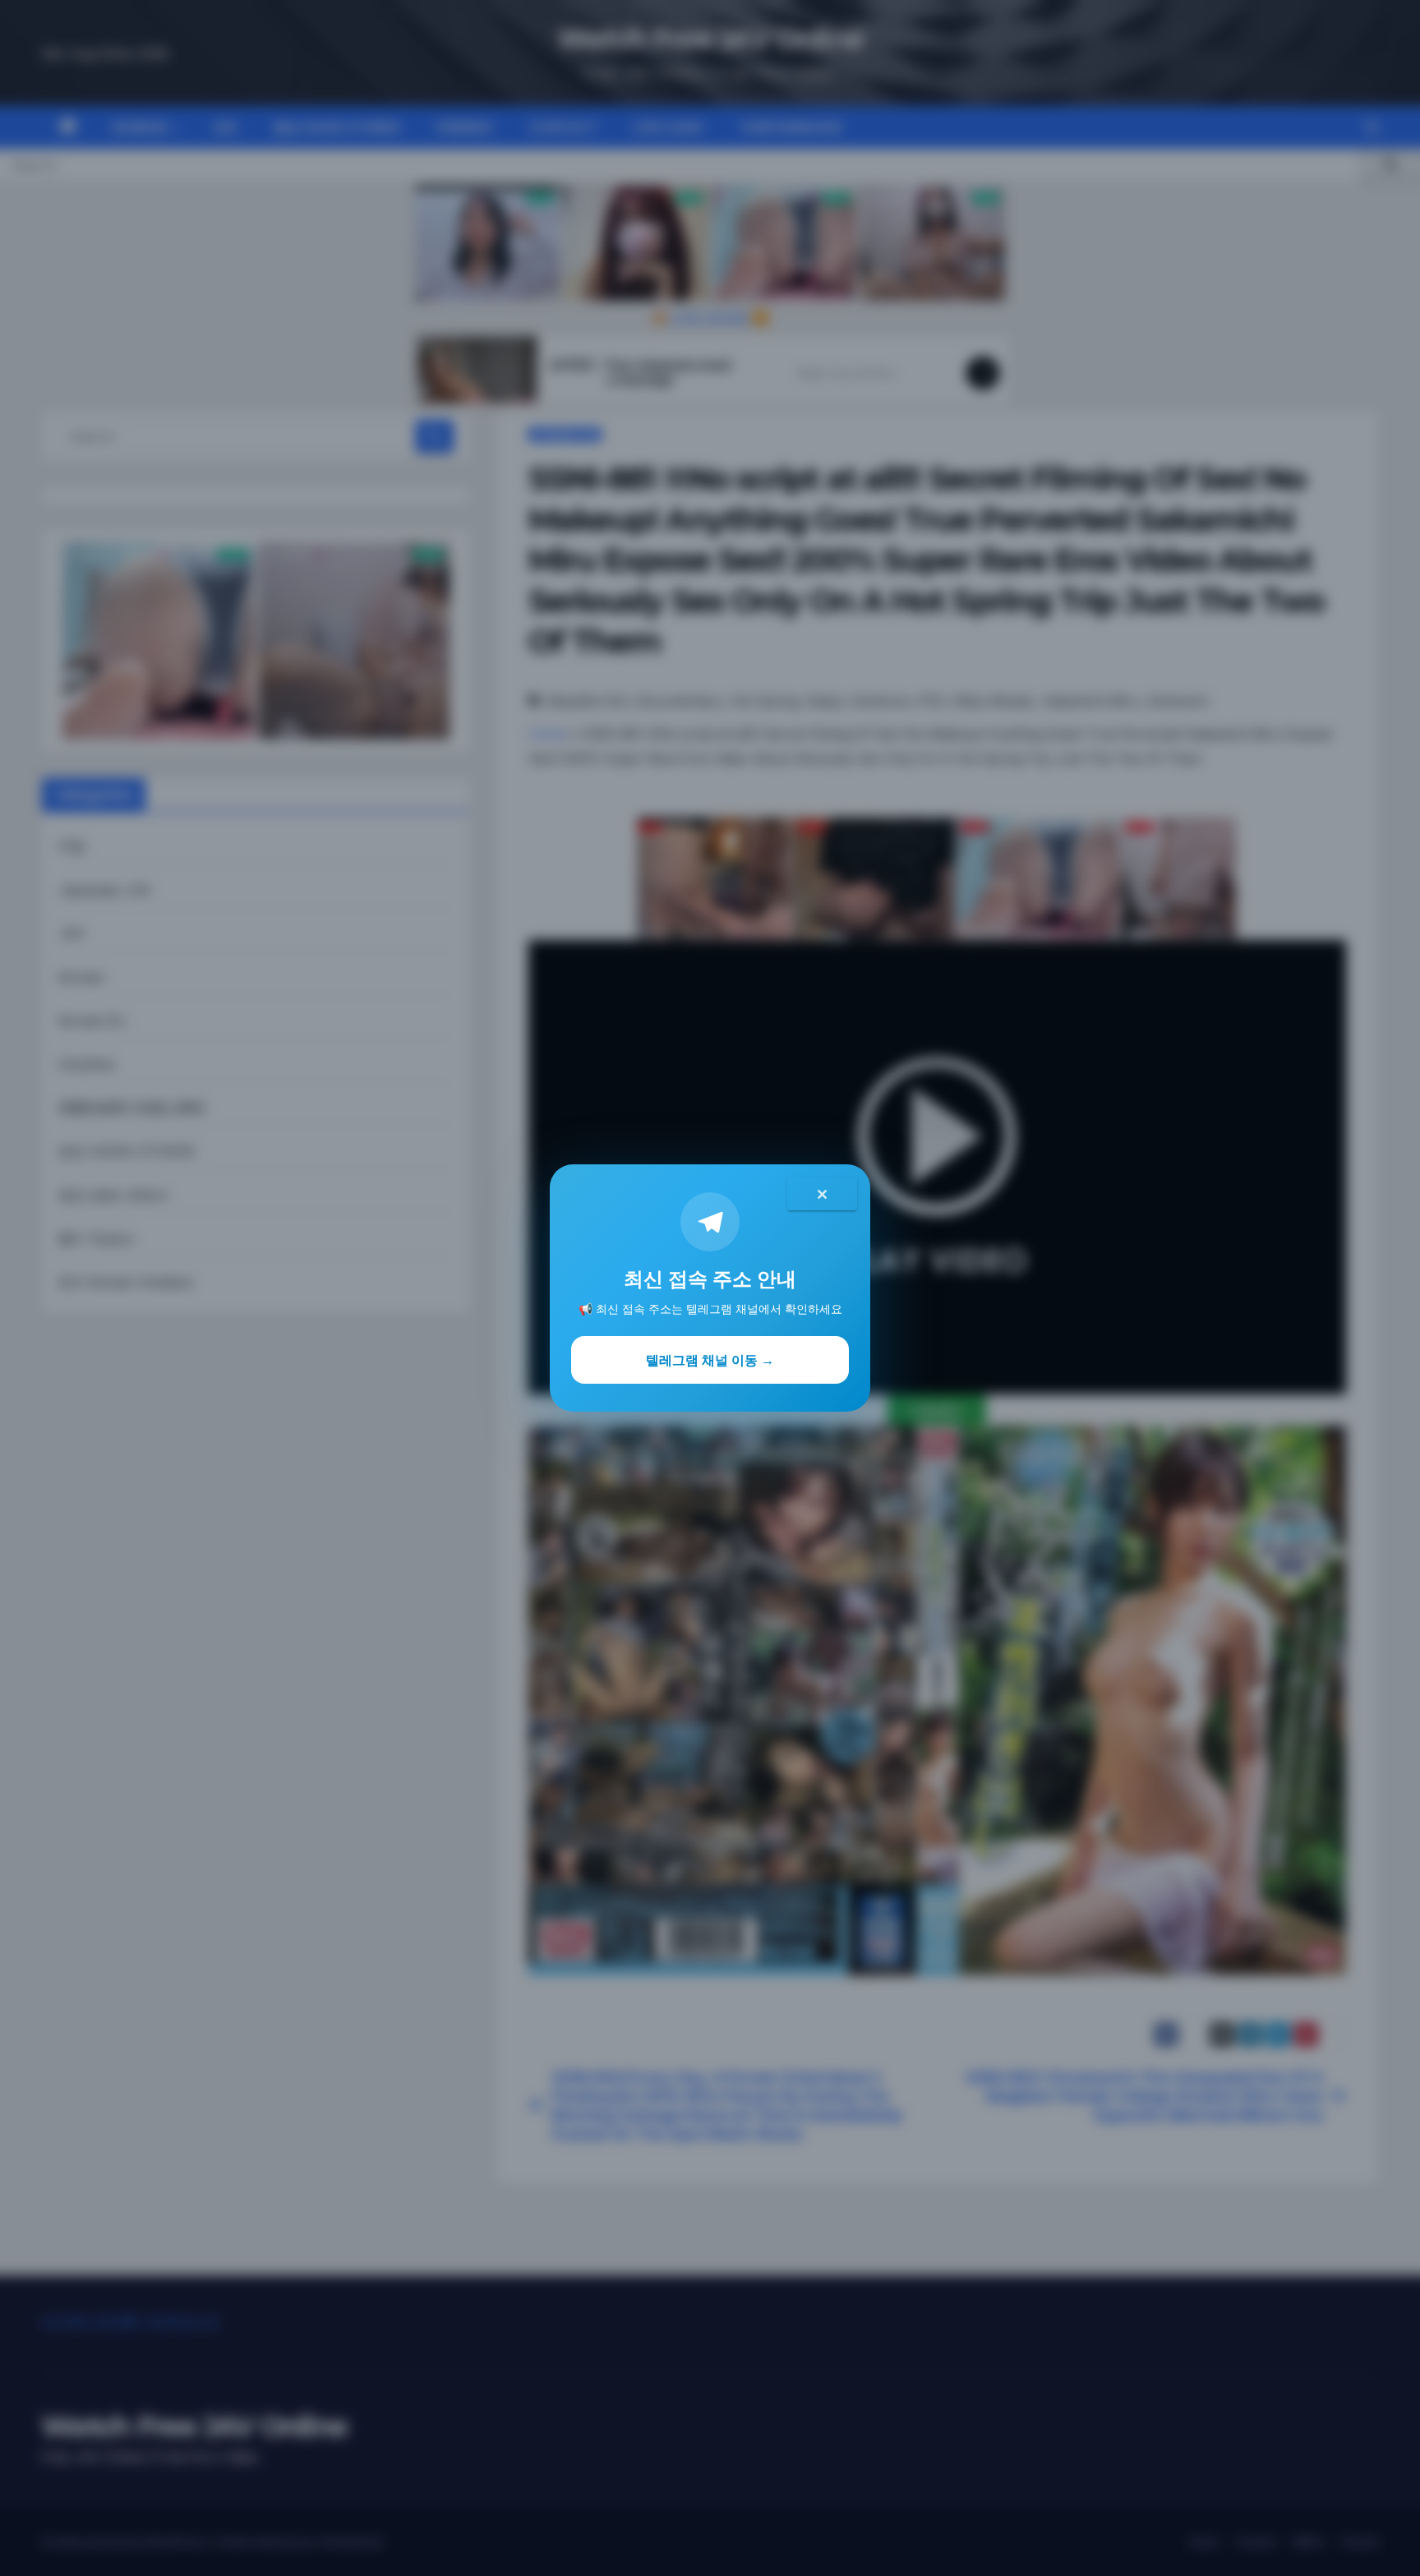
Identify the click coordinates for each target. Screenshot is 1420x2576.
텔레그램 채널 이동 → (710, 1360)
